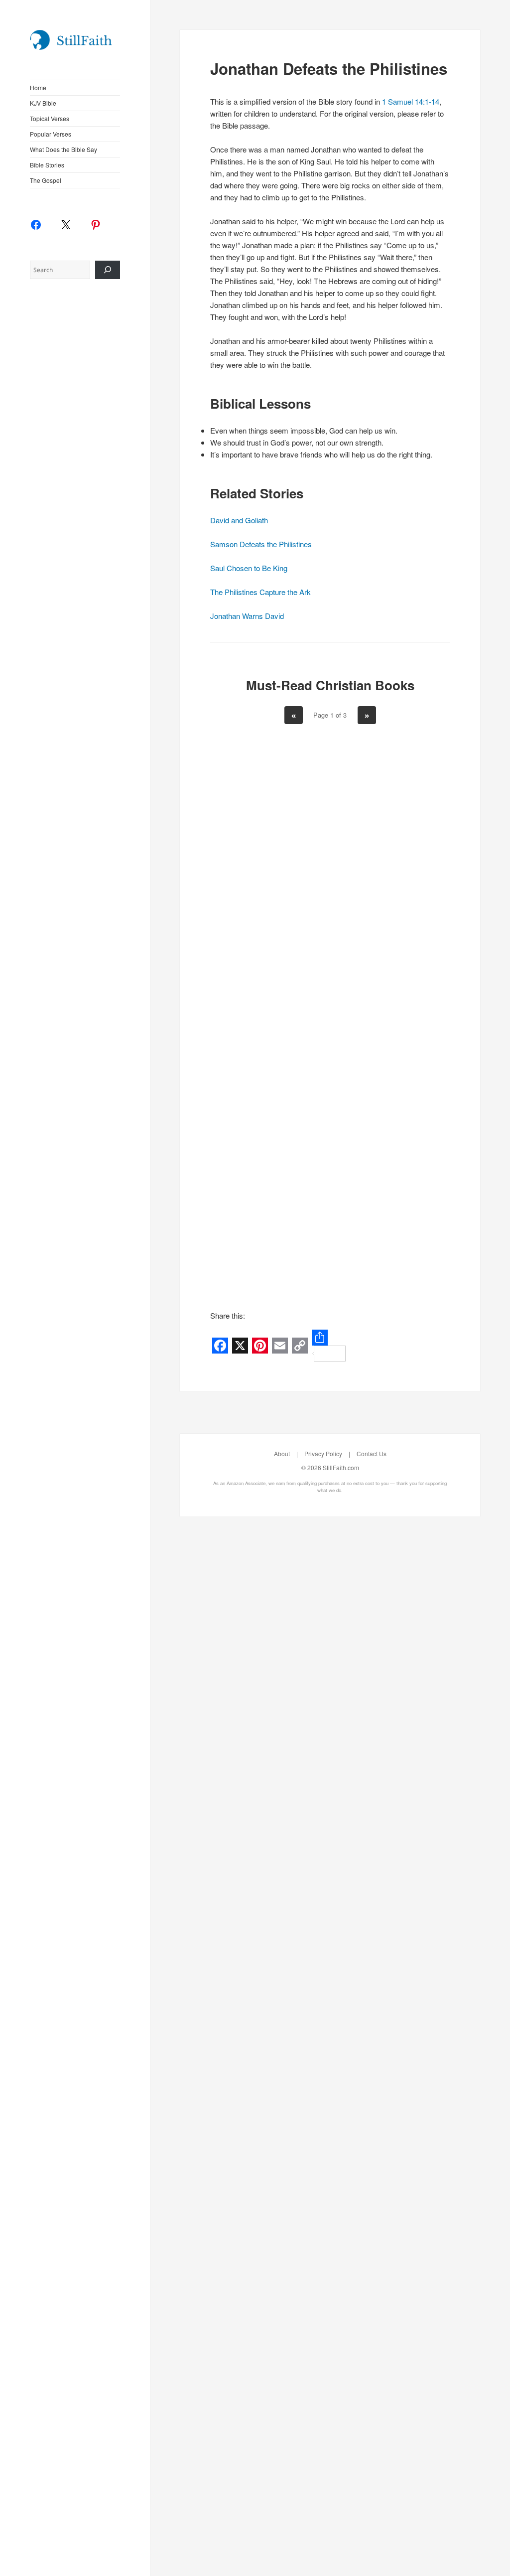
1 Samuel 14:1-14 (411, 101)
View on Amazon (250, 1007)
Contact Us (372, 1453)
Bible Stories (47, 165)
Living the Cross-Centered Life (330, 1179)
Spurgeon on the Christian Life (250, 1179)
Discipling (410, 862)
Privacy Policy (323, 1453)
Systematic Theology (410, 1164)
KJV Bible (43, 103)
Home (38, 87)
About (282, 1453)
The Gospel (46, 180)
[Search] (108, 270)
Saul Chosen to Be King (249, 568)
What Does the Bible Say (64, 149)
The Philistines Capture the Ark (260, 592)
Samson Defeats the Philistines (261, 544)
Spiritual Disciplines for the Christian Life (250, 892)
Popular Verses (51, 134)
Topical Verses (50, 118)
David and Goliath (239, 520)
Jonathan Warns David (247, 616)
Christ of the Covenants (330, 877)
